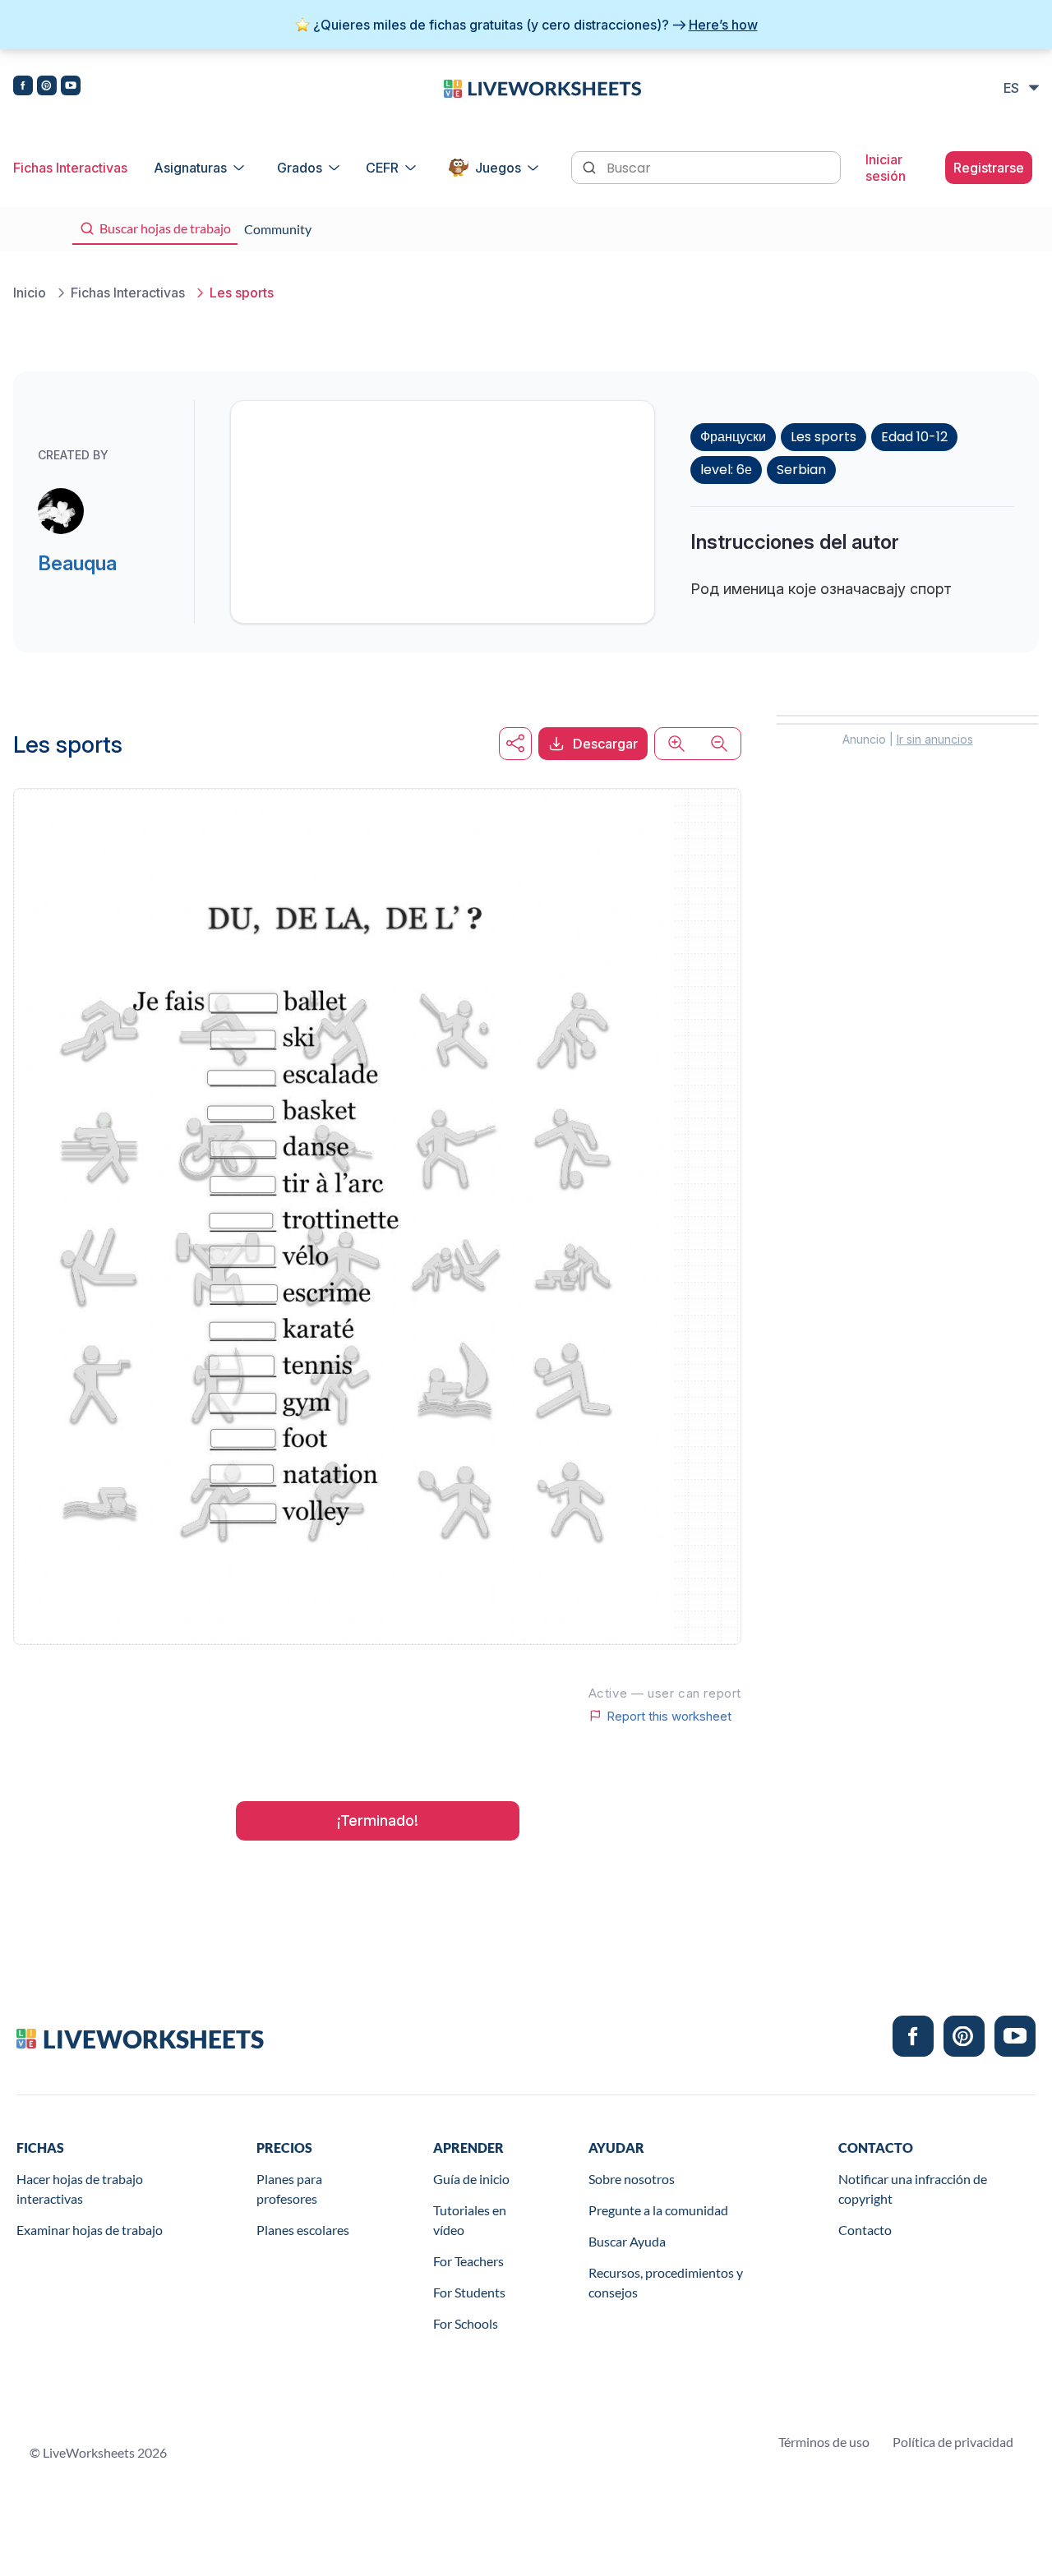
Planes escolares (303, 2230)
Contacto (865, 2230)
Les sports (824, 437)
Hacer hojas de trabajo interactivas (80, 2189)
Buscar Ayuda (627, 2241)
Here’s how (723, 25)
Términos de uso (824, 2442)
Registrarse (989, 168)
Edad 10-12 (914, 437)
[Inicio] (542, 87)
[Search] (591, 166)
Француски (733, 437)
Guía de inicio (471, 2179)
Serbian (801, 470)
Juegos (498, 168)
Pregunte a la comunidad (658, 2210)
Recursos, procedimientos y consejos (666, 2282)
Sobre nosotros (632, 2179)
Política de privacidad (953, 2442)
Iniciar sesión (886, 168)
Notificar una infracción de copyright (913, 2189)
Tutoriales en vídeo (470, 2220)
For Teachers (468, 2261)
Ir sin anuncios (935, 739)
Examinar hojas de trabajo (90, 2230)
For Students (469, 2292)
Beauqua (77, 563)
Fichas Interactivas (70, 168)
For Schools (466, 2323)
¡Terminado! (378, 1820)
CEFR (382, 168)
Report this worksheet (669, 1716)
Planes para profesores (289, 2189)
